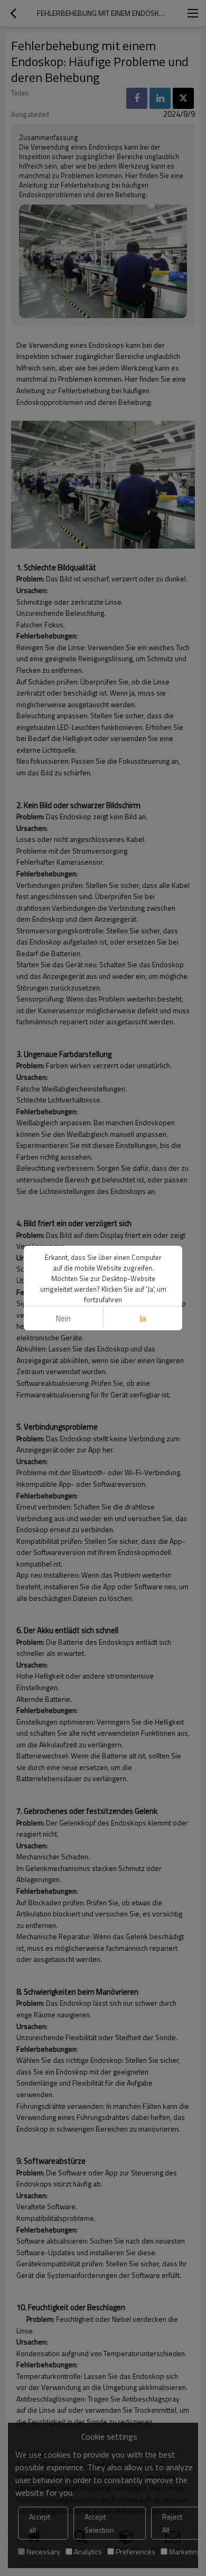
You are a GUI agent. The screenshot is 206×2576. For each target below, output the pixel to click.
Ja (143, 1318)
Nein (63, 1318)
